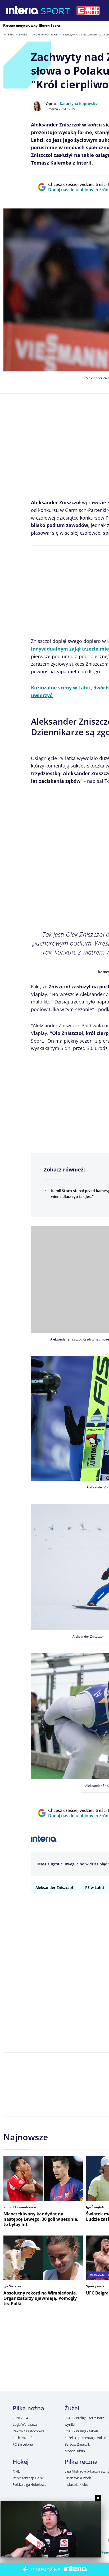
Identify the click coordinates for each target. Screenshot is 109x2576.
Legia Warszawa (25, 2424)
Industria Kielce (76, 2484)
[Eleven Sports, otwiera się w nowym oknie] (88, 11)
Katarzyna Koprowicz (79, 104)
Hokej (21, 2461)
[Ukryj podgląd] (98, 2498)
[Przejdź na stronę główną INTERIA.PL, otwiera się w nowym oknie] (23, 11)
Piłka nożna (28, 2408)
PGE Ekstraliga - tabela (81, 2431)
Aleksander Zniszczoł (54, 1887)
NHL (16, 2471)
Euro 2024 (20, 2418)
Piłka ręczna (81, 2461)
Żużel (72, 2408)
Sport (23, 34)
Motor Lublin (75, 2451)
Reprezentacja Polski (28, 2478)
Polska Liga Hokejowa (29, 2484)
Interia (9, 34)
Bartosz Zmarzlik (77, 2444)
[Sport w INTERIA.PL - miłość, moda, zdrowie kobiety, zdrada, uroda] (55, 11)
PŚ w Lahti (95, 1887)
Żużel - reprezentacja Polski (85, 2438)
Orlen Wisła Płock (78, 2478)
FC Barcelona (23, 2444)
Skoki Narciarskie (45, 34)
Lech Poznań (23, 2438)
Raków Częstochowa (29, 2431)
